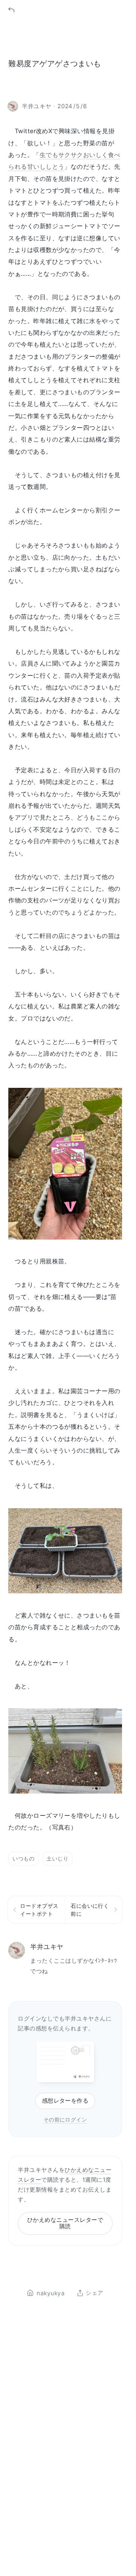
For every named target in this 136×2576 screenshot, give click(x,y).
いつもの (23, 1858)
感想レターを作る (65, 2101)
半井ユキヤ (47, 1947)
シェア (94, 2293)
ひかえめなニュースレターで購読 (65, 2223)
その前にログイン (65, 2119)
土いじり (57, 1858)
